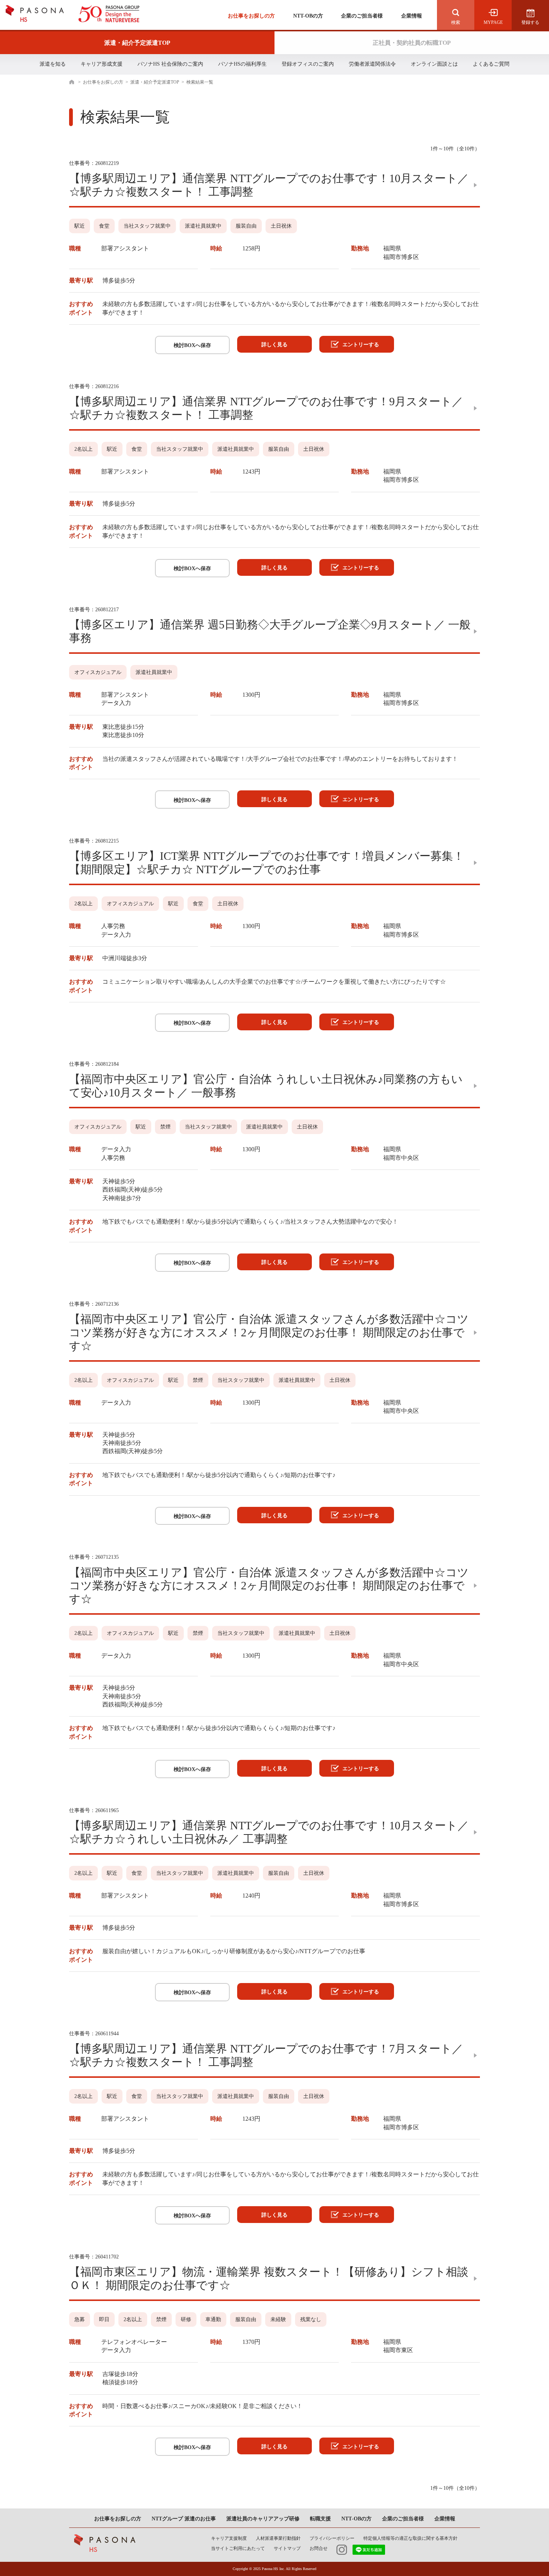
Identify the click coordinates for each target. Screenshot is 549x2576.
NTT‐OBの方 (356, 2519)
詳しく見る (274, 345)
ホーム (74, 82)
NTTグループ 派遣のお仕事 (184, 2519)
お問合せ (319, 2548)
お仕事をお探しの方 (251, 16)
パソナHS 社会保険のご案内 (170, 64)
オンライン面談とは (434, 64)
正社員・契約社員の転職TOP (412, 43)
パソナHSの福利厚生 (242, 64)
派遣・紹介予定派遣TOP (137, 43)
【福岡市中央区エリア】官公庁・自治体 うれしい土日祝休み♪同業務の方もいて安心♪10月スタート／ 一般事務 (266, 1086)
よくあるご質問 (491, 64)
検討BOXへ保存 (192, 345)
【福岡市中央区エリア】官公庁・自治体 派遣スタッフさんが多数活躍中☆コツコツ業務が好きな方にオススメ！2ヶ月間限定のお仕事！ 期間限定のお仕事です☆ (269, 1332)
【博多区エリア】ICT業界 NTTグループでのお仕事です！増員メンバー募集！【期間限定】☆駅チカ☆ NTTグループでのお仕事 (267, 863)
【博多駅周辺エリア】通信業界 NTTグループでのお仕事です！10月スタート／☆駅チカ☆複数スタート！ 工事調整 (269, 185)
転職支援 (320, 2519)
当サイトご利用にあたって (238, 2548)
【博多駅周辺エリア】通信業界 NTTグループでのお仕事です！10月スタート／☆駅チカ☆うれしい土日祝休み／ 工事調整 (269, 1832)
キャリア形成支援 (102, 64)
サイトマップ (287, 2548)
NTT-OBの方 (308, 16)
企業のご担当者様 (362, 16)
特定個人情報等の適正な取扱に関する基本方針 (410, 2538)
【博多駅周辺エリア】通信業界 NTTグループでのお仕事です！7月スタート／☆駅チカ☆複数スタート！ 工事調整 (266, 2055)
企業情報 (412, 16)
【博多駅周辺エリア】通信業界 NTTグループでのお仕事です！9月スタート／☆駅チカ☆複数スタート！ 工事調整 (266, 408)
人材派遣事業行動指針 (278, 2538)
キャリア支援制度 (229, 2538)
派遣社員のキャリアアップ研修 (263, 2519)
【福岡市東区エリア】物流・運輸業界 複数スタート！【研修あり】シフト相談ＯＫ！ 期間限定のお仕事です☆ (269, 2278)
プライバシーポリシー (332, 2538)
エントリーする (361, 345)
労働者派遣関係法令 (372, 64)
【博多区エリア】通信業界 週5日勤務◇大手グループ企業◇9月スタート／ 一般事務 (270, 631)
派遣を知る (53, 64)
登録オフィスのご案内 (308, 64)
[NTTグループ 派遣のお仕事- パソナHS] (73, 14)
